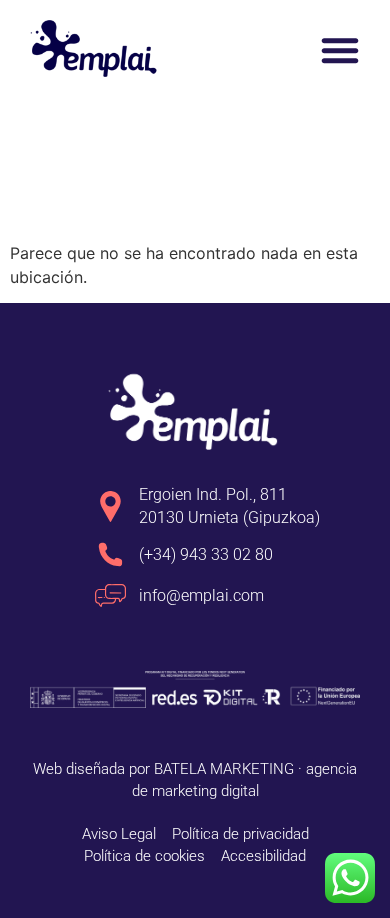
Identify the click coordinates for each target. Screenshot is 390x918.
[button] (340, 50)
